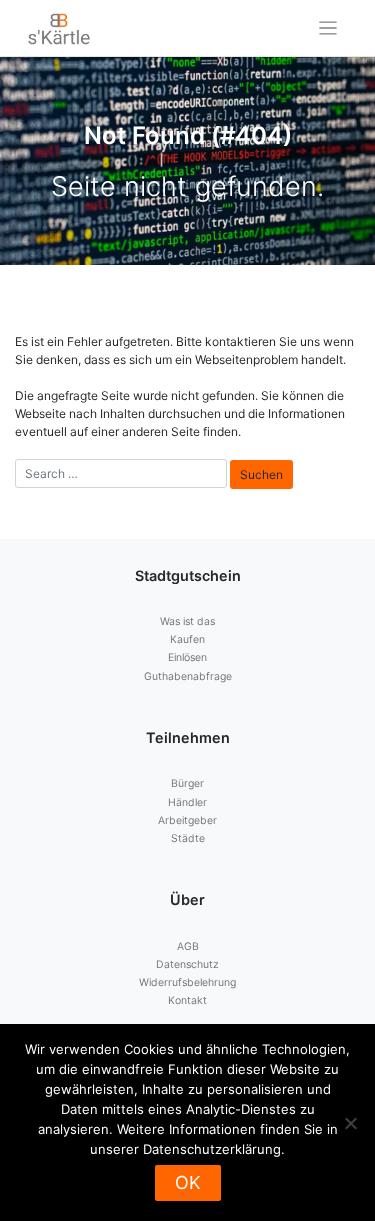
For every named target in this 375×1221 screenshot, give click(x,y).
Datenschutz (187, 964)
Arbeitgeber (187, 820)
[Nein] (350, 1123)
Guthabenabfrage (188, 676)
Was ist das (187, 621)
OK (188, 1182)
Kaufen (187, 639)
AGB (188, 946)
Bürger (187, 783)
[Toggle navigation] (328, 28)
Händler (187, 802)
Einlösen (187, 657)
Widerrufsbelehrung (187, 982)
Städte (188, 838)
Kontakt (187, 1000)
